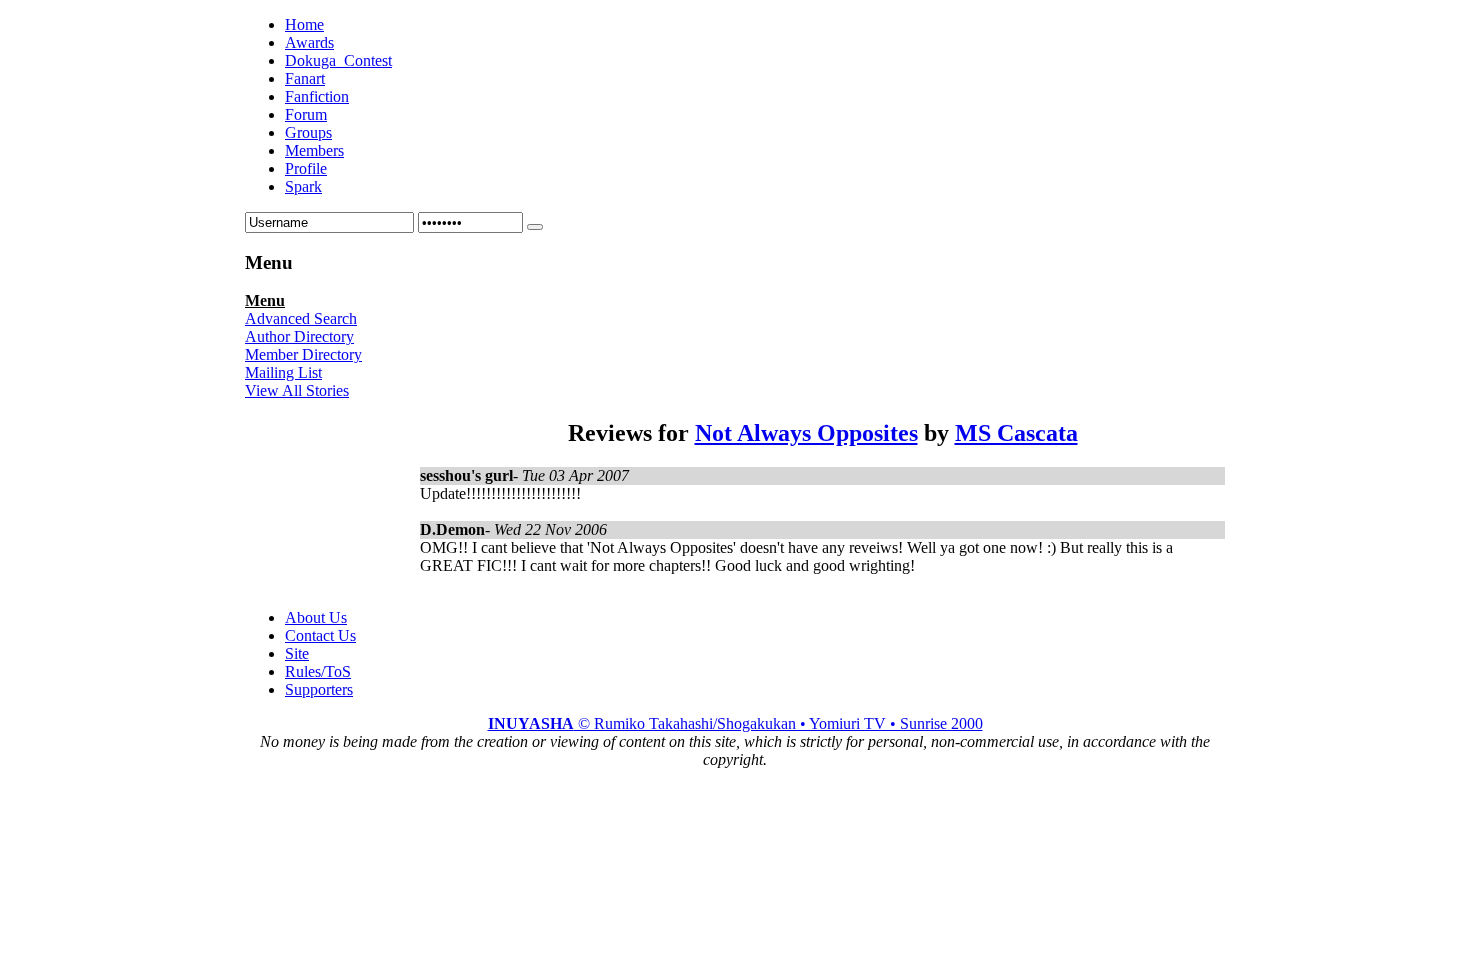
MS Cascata (1016, 433)
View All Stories (297, 390)
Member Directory (303, 354)
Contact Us (320, 635)
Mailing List (283, 372)
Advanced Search (301, 318)
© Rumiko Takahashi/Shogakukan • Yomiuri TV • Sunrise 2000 (735, 723)
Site (297, 653)
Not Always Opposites (806, 433)
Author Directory (299, 336)
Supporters (319, 689)
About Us (316, 617)
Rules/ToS (318, 671)
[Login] (535, 227)
